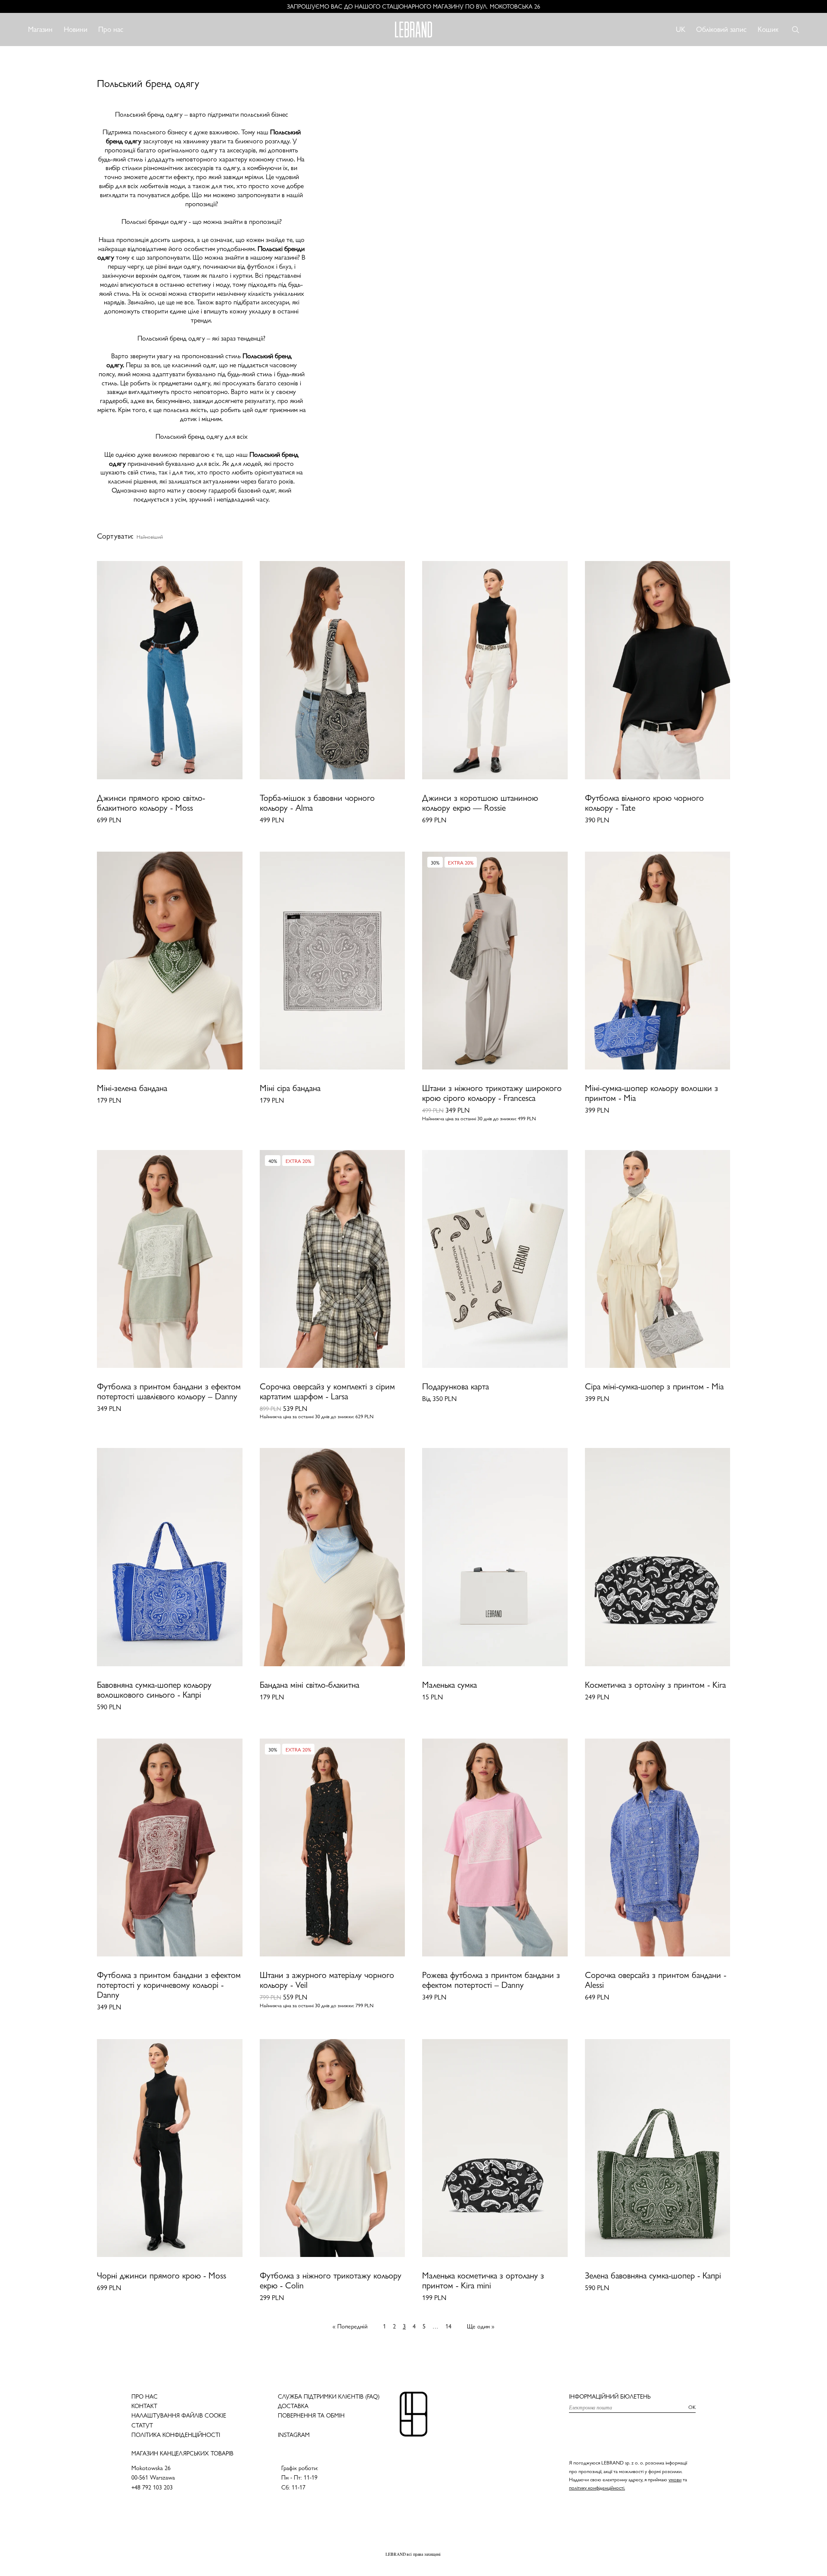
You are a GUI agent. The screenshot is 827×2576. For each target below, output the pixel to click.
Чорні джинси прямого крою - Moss (162, 2276)
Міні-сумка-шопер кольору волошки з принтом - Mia (651, 1093)
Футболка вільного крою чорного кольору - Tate (644, 803)
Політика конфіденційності (176, 2435)
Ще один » (481, 2326)
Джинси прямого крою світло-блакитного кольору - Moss (151, 803)
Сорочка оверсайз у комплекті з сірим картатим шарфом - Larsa (327, 1392)
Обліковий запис (721, 29)
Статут (142, 2425)
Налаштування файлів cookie (179, 2415)
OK (692, 2407)
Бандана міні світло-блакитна (309, 1685)
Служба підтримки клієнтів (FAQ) (329, 2396)
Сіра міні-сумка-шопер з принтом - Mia (654, 1387)
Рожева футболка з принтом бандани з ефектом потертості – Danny (491, 1980)
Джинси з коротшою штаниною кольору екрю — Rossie (480, 803)
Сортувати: (115, 536)
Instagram (294, 2435)
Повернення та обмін (311, 2415)
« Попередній (350, 2326)
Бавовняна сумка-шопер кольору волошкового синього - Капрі (154, 1690)
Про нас (111, 29)
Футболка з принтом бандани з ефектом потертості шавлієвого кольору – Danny (169, 1392)
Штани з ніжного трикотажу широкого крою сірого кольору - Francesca (492, 1093)
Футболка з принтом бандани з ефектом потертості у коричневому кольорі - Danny (169, 1985)
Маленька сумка (449, 1685)
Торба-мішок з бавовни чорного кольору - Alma (317, 803)
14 (448, 2326)
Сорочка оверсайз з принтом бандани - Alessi (656, 1980)
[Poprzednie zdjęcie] (106, 670)
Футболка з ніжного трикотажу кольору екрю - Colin (331, 2281)
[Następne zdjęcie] (234, 670)
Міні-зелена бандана (132, 1088)
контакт (144, 2406)
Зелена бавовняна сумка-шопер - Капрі (653, 2276)
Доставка (293, 2406)
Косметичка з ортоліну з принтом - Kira (655, 1685)
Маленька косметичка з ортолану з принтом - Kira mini (483, 2281)
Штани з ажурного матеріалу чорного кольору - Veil (327, 1980)
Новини (76, 29)
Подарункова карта (455, 1387)
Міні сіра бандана (290, 1088)
